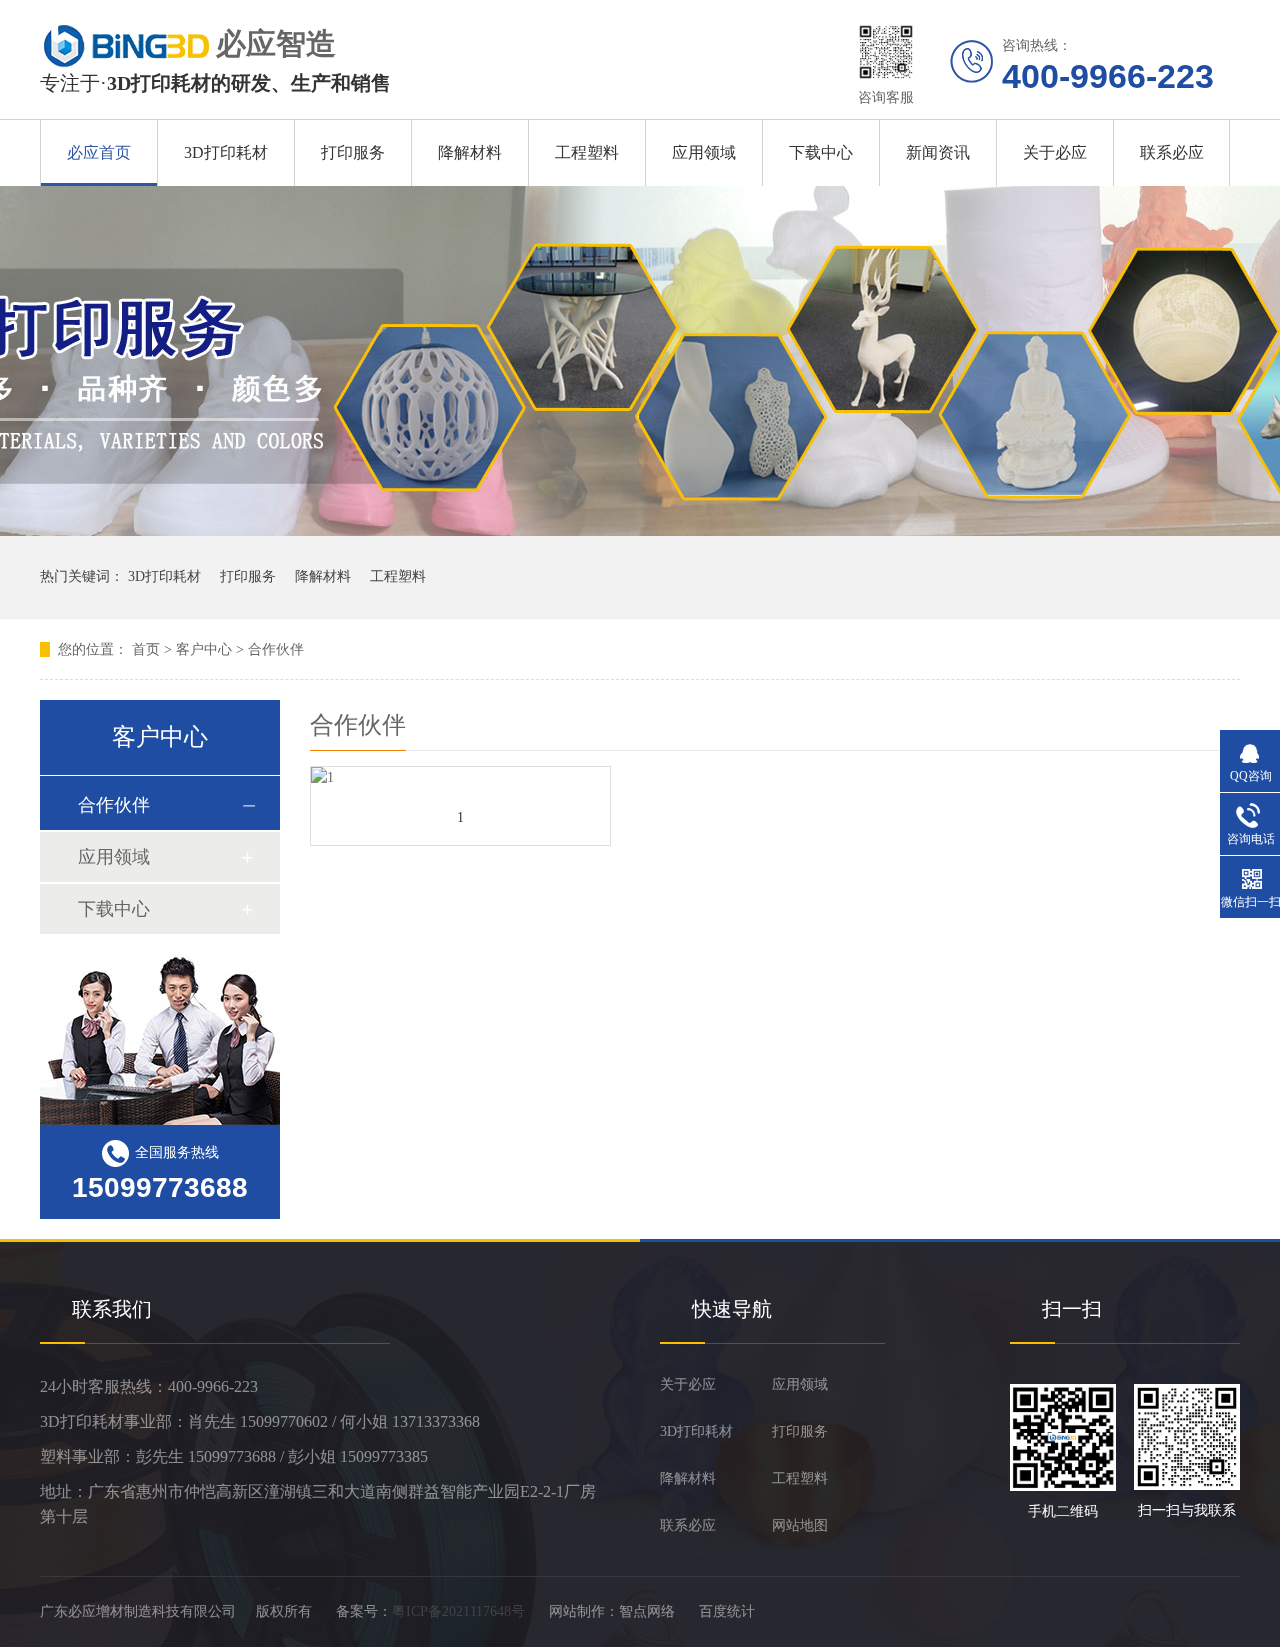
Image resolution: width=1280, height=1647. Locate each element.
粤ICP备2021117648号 (458, 1611)
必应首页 (99, 152)
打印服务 (353, 152)
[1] (460, 778)
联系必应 (1172, 152)
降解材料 (470, 152)
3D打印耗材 (226, 152)
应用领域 (704, 152)
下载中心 (821, 152)
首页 (146, 649)
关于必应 (1055, 152)
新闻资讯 (938, 152)
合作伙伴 (276, 649)
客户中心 (204, 649)
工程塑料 (587, 152)
